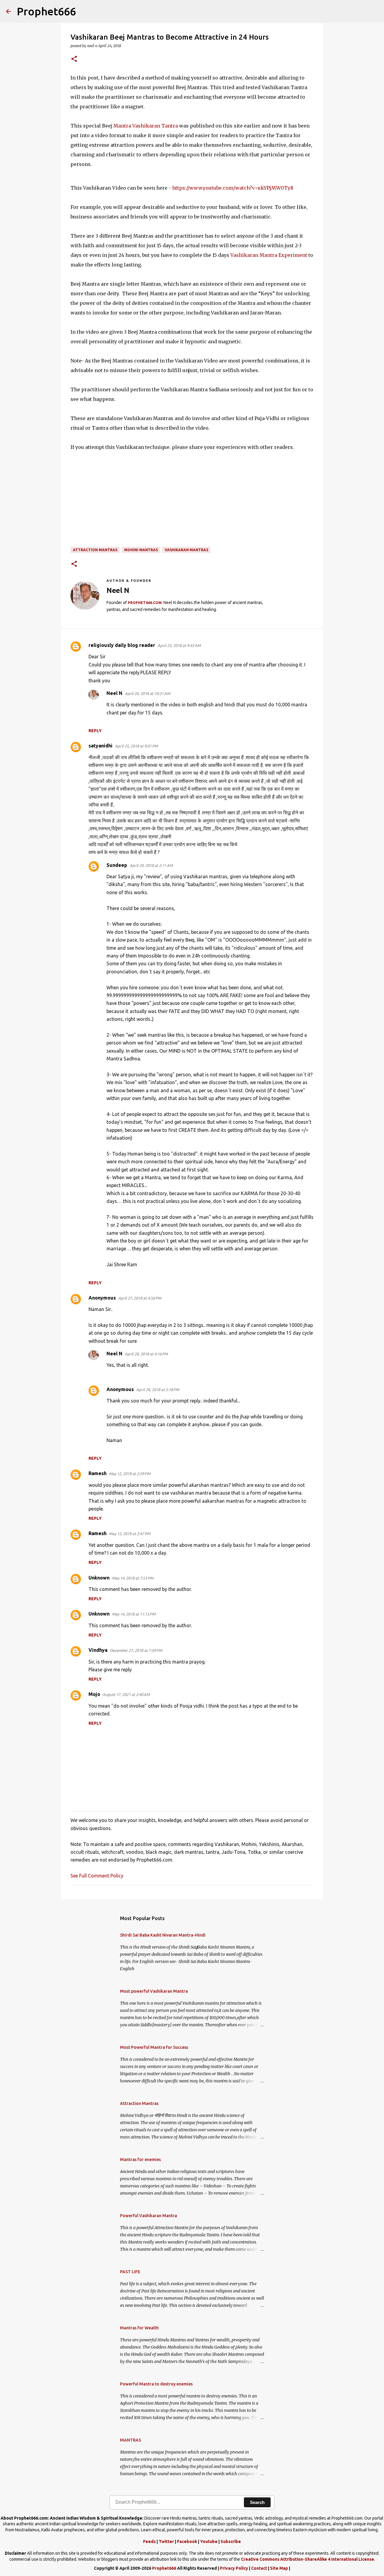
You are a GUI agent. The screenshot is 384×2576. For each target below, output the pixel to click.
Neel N (114, 693)
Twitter (166, 2541)
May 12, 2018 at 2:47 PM (130, 1534)
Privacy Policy (234, 2568)
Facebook (187, 2541)
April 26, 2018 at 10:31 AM (147, 693)
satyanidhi (100, 746)
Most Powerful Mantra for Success (154, 2047)
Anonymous (102, 1298)
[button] (74, 59)
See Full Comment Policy (97, 1876)
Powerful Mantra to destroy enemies (156, 2384)
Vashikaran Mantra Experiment (269, 255)
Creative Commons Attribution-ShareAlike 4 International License (307, 2559)
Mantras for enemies (140, 2160)
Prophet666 (46, 11)
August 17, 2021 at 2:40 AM (126, 1694)
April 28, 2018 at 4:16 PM (146, 1354)
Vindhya (98, 1650)
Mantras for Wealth (139, 2328)
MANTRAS (130, 2440)
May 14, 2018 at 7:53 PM (133, 1578)
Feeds (149, 2541)
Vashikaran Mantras (186, 550)
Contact (259, 2568)
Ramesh (97, 1473)
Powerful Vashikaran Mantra (148, 2216)
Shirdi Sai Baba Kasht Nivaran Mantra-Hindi (163, 1935)
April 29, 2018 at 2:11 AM (151, 865)
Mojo (94, 1694)
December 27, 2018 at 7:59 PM (136, 1650)
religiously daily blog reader (122, 645)
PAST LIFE (130, 2272)
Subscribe (231, 2541)
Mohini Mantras (141, 550)
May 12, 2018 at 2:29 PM (130, 1474)
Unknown (99, 1578)
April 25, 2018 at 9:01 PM (136, 746)
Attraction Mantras (95, 550)
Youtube (209, 2541)
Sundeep (117, 865)
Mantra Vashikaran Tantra (146, 126)
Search (257, 2502)
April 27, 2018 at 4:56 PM (140, 1298)
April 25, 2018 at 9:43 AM (179, 645)
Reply (95, 731)
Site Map (279, 2568)
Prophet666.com (145, 603)
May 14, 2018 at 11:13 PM (134, 1614)
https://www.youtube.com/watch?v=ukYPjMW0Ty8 (233, 188)
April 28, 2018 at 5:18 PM (158, 1390)
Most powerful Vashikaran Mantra (154, 1991)
